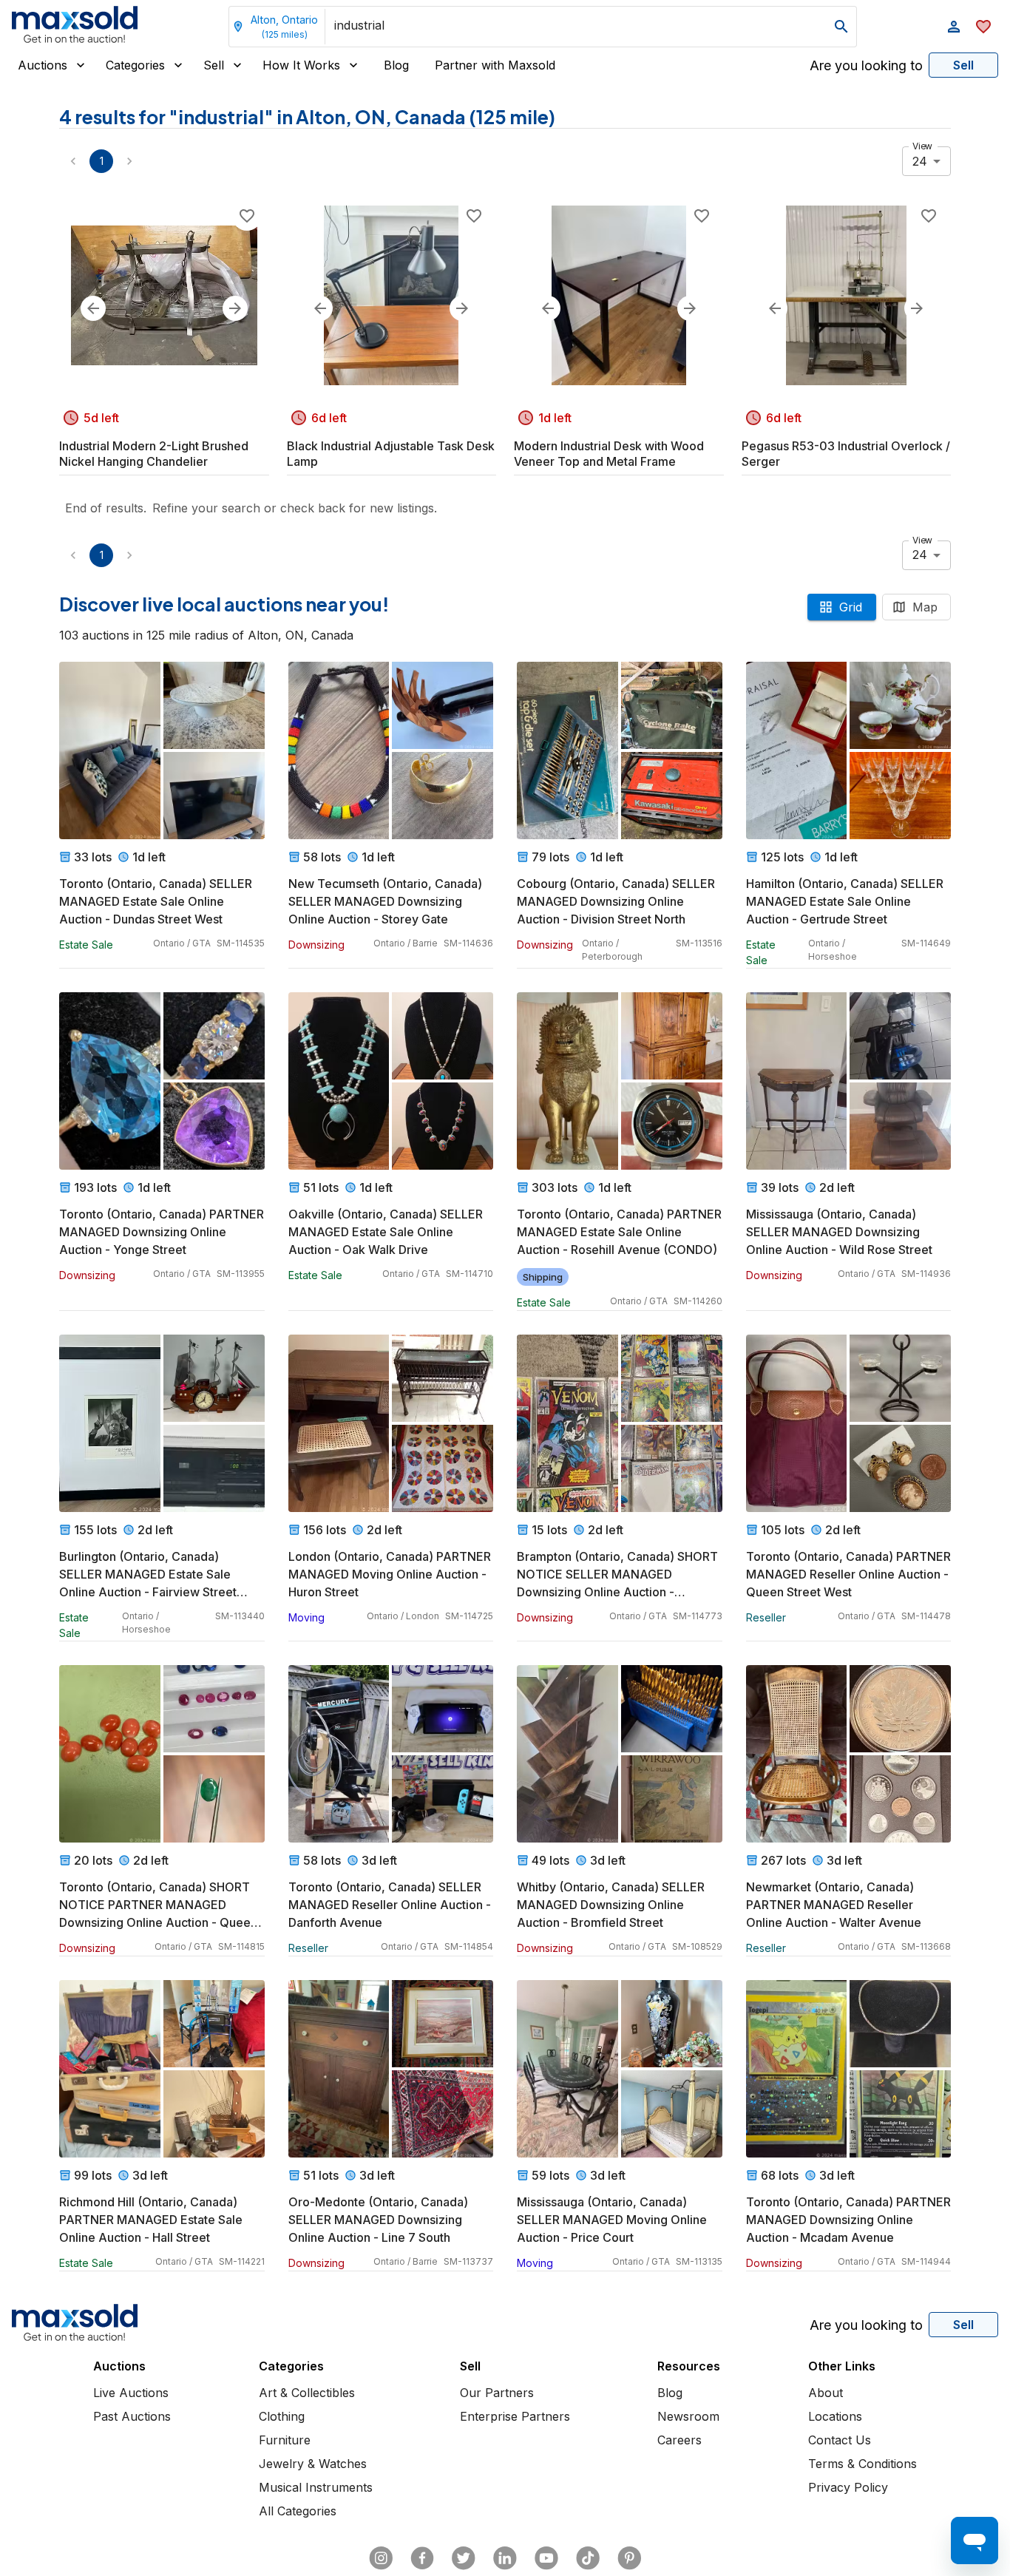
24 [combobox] (920, 161)
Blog (396, 65)
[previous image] (93, 308)
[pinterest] (629, 2558)
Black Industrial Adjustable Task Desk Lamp (391, 454)
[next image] (235, 308)
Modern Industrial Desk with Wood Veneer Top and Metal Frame (609, 454)
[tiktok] (588, 2558)
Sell (214, 65)
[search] (841, 27)
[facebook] (422, 2558)
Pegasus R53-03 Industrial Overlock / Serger (846, 454)
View (922, 146)
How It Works (301, 65)
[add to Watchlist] (247, 216)
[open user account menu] (954, 27)
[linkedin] (505, 2558)
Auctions (43, 65)
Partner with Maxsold (495, 65)
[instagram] (381, 2558)
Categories (135, 65)
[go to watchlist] (983, 27)
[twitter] (464, 2558)
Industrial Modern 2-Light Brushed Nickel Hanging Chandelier (154, 454)
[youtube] (546, 2558)
